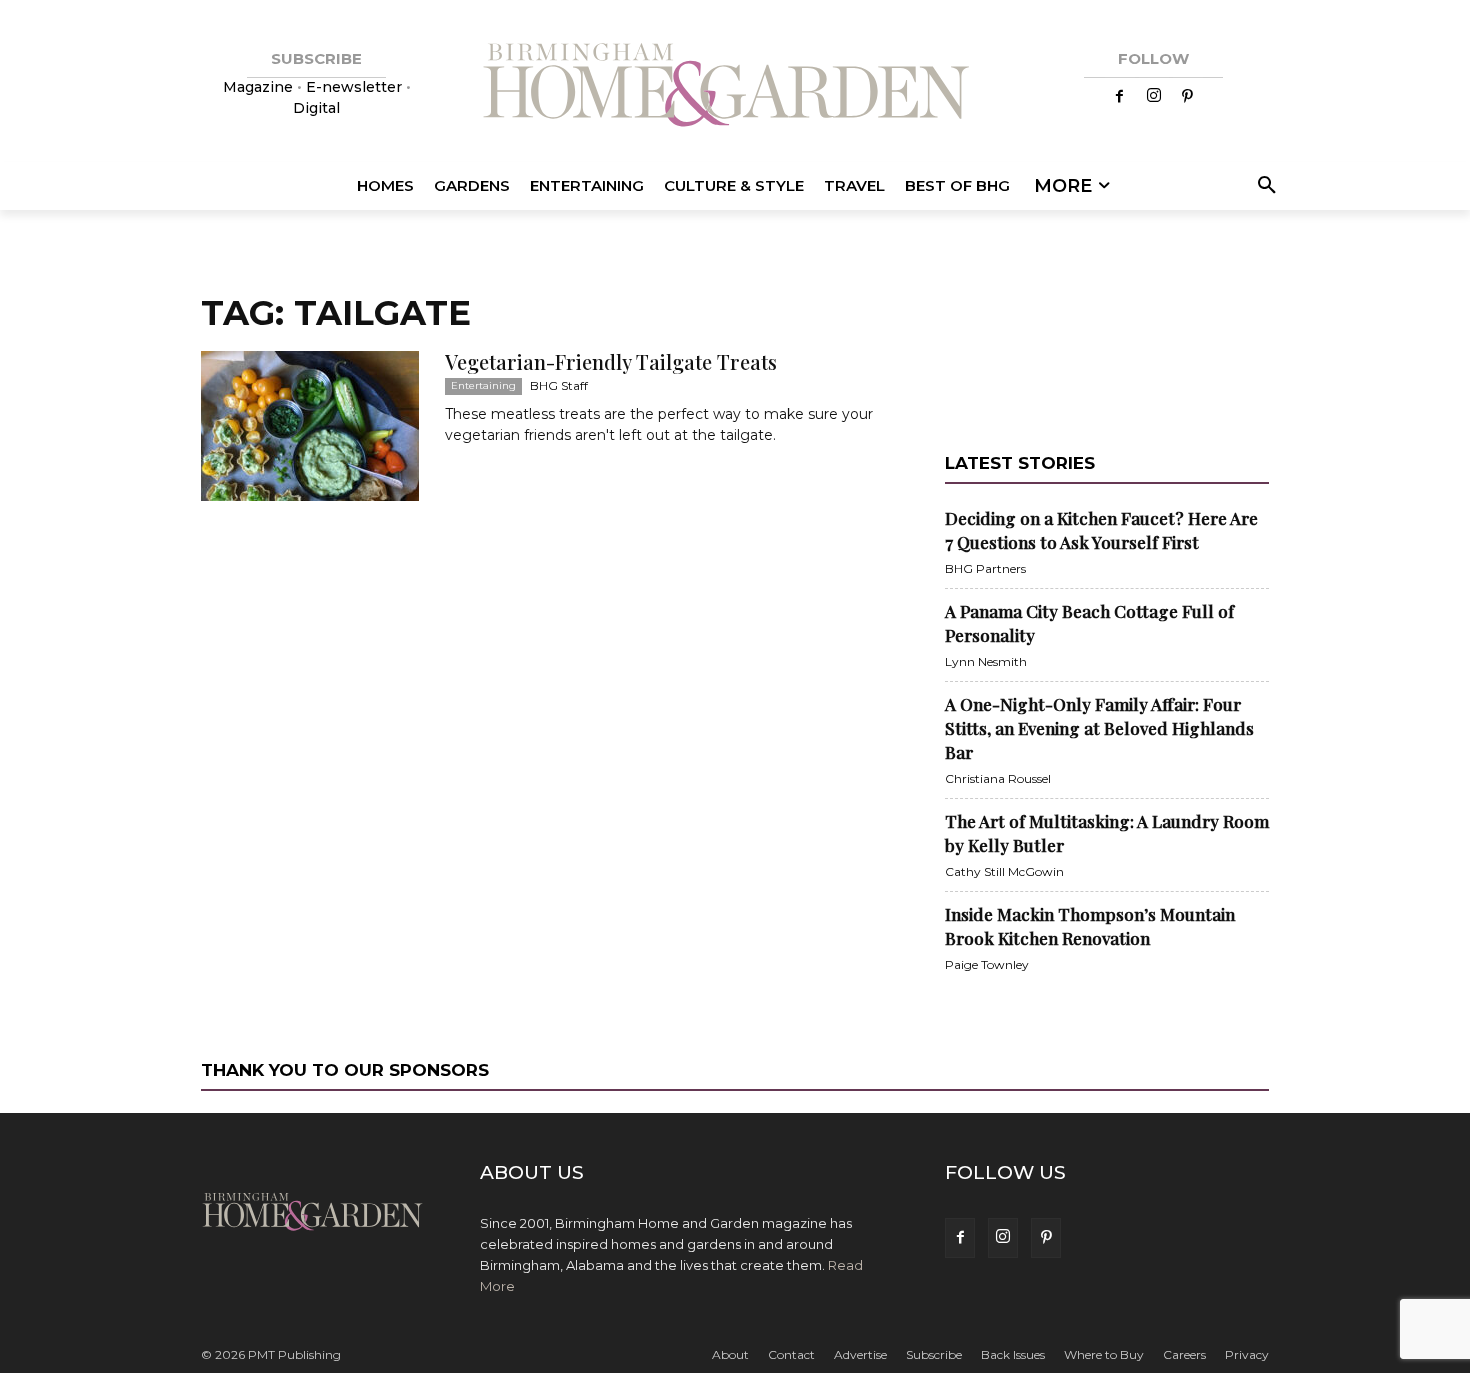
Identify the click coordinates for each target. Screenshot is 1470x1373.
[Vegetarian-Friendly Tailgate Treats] (310, 426)
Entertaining (483, 385)
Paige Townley (987, 964)
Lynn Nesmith (986, 661)
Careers (1184, 1354)
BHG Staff (559, 385)
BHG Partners (985, 568)
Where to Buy (1104, 1354)
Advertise (860, 1354)
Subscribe (934, 1354)
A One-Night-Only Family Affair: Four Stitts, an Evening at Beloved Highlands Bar (1099, 728)
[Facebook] (1120, 97)
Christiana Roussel (998, 778)
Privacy (1247, 1354)
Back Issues (1013, 1354)
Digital (316, 108)
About (730, 1354)
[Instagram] (1154, 97)
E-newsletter (354, 87)
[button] (1263, 186)
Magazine (260, 87)
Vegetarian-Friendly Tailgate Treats (611, 361)
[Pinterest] (1188, 97)
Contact (791, 1354)
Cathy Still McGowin (1004, 871)
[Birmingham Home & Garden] (735, 87)
